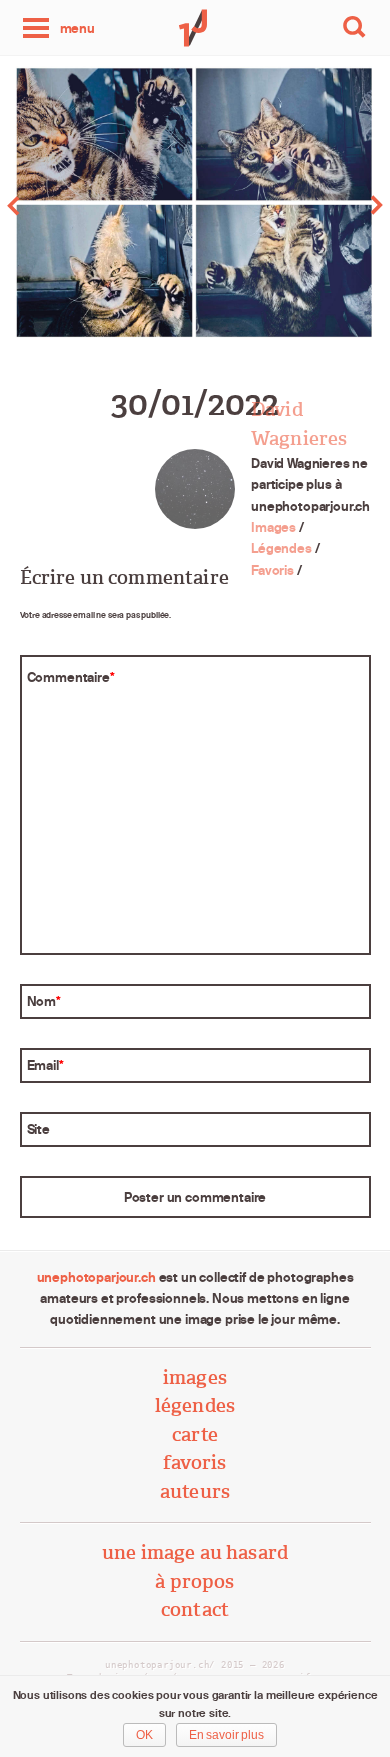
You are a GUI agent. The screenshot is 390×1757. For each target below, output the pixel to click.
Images (273, 527)
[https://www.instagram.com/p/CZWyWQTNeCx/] (97, 205)
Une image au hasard (195, 1552)
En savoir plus (226, 1735)
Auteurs (195, 1491)
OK (144, 1735)
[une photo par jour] (195, 28)
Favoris (272, 570)
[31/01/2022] (292, 205)
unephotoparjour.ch (96, 1277)
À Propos (194, 1581)
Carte (195, 1434)
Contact (195, 1609)
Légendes (281, 548)
